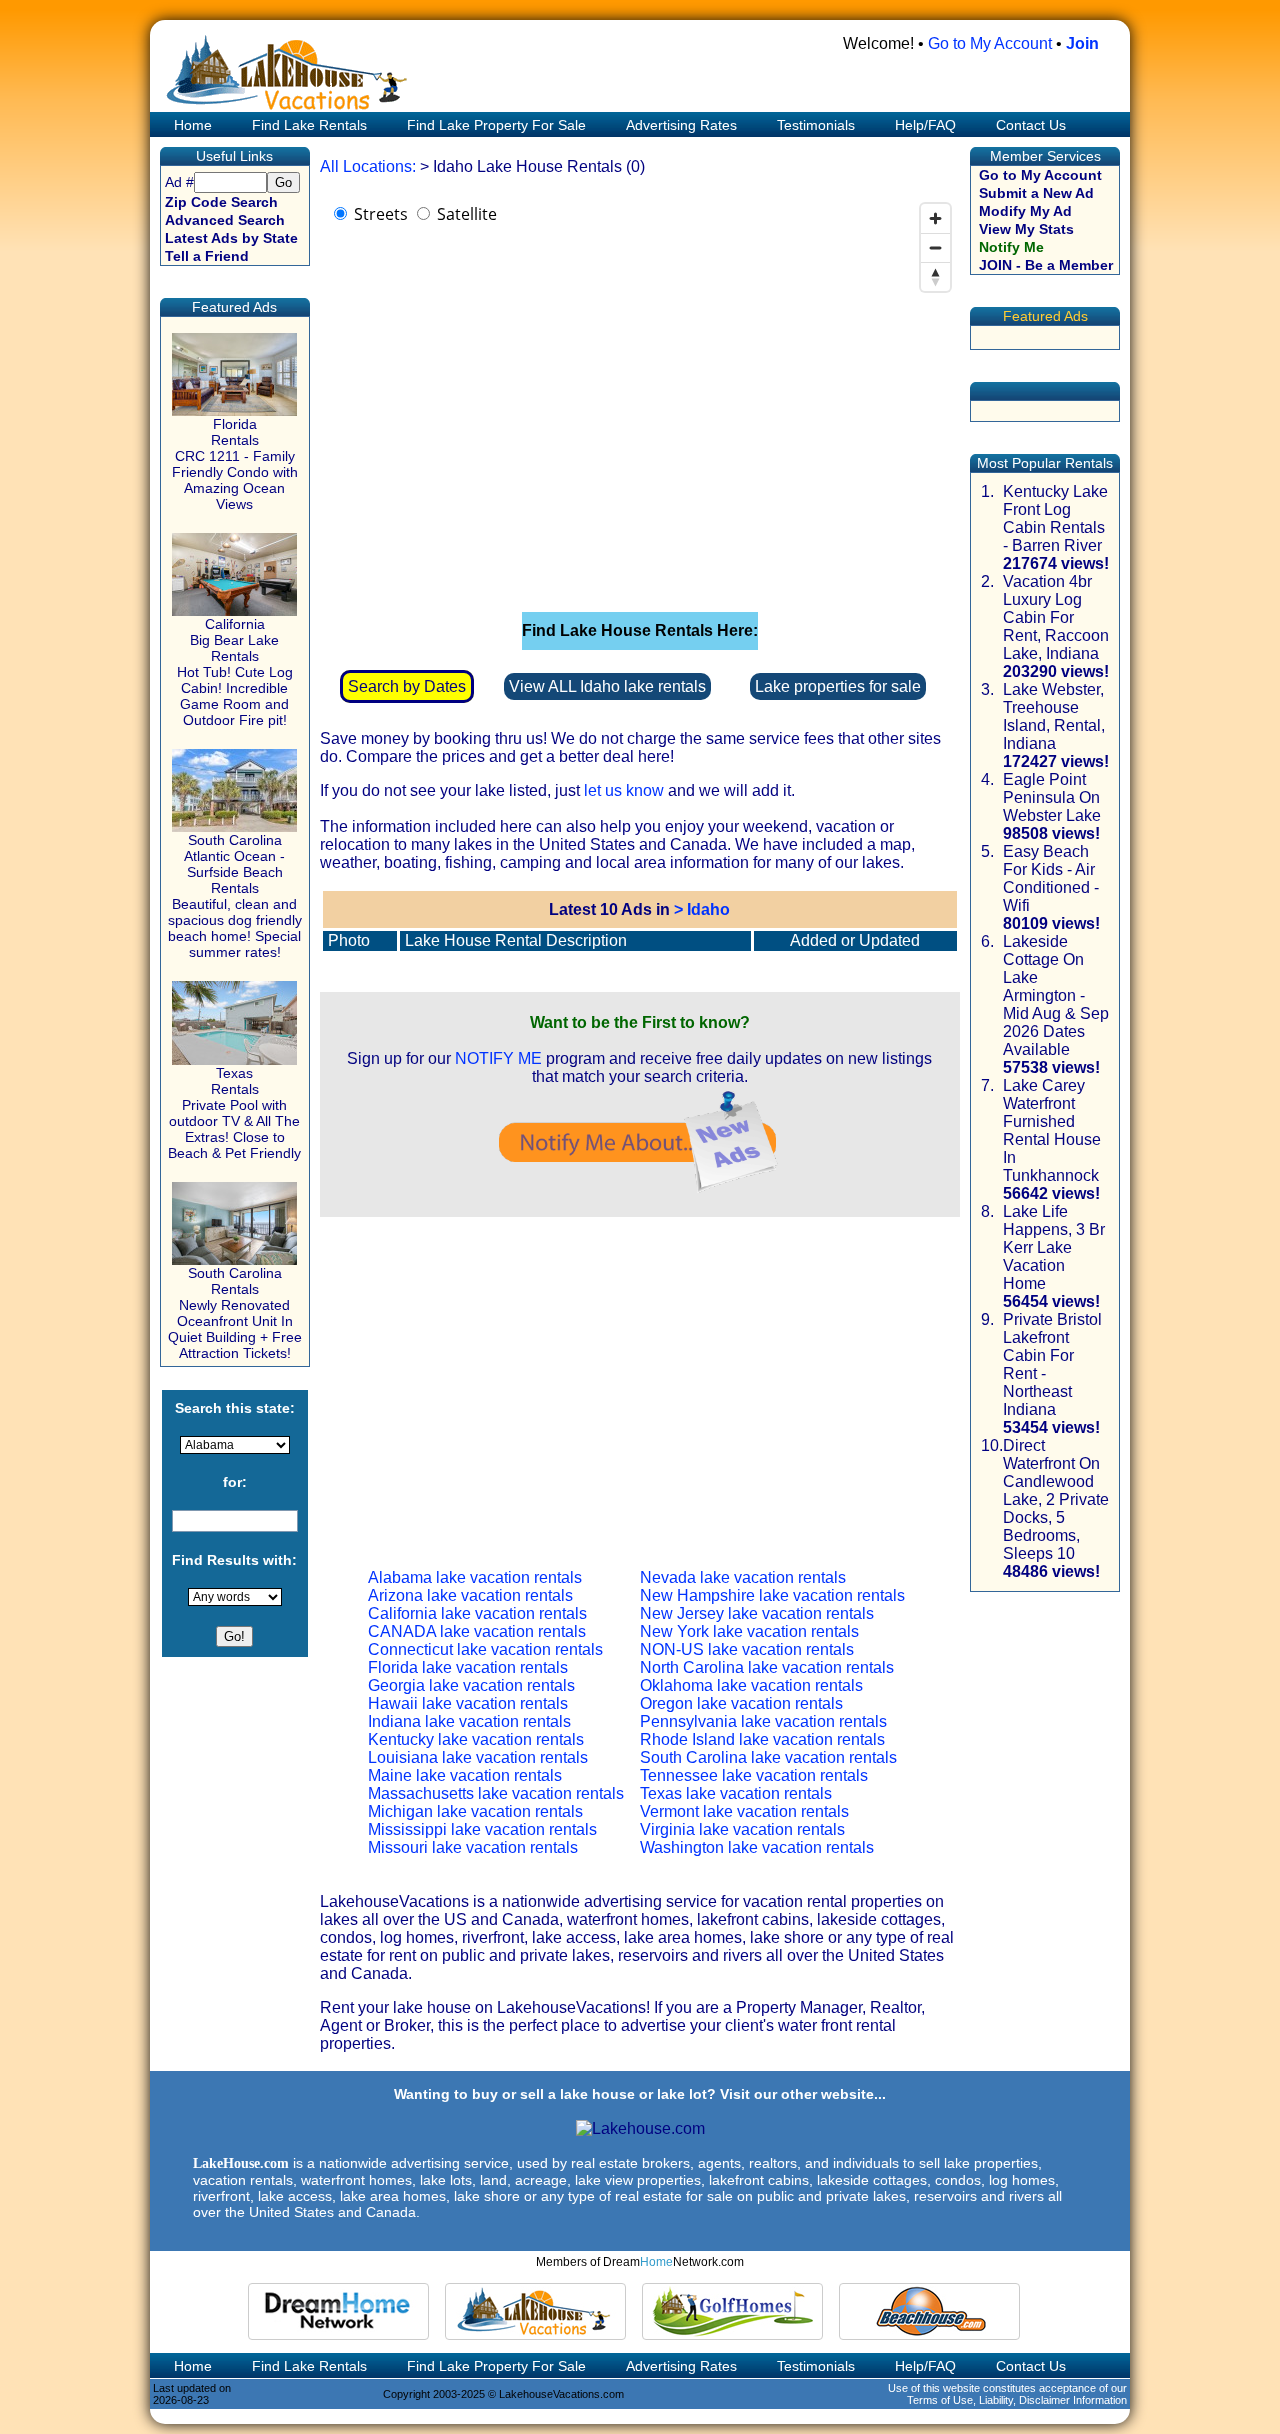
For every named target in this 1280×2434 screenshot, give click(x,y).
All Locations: (368, 166)
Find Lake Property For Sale (496, 125)
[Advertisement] (640, 1377)
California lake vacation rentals (477, 1613)
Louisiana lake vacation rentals (478, 1757)
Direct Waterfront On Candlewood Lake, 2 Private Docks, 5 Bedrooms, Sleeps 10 (1056, 1499)
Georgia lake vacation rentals (471, 1685)
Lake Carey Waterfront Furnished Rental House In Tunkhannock (1052, 1130)
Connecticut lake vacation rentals (485, 1649)
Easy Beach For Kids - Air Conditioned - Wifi (1051, 878)
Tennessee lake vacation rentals (754, 1775)
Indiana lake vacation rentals (469, 1721)
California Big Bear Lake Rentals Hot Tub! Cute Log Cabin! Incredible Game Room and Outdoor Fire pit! (235, 672)
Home (191, 125)
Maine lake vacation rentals (465, 1775)
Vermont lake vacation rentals (744, 1811)
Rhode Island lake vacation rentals (762, 1739)
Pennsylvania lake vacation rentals (763, 1721)
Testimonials (816, 125)
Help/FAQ (925, 125)
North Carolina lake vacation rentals (767, 1667)
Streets (381, 214)
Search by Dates (407, 686)
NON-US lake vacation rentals (747, 1649)
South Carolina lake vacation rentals (768, 1757)
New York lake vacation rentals (749, 1631)
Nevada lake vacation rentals (743, 1577)
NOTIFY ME (498, 1058)
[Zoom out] (935, 247)
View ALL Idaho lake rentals (607, 686)
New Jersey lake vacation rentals (757, 1613)
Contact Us (1031, 125)
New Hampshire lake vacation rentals (772, 1595)
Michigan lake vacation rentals (475, 1811)
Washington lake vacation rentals (757, 1847)
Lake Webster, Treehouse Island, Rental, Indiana (1054, 716)
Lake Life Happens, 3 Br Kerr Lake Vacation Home (1054, 1247)
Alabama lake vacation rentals (475, 1577)
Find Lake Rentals (309, 125)
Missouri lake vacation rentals (473, 1847)
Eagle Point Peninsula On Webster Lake (1052, 797)
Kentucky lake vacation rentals (476, 1739)
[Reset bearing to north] (935, 276)
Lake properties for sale (838, 686)
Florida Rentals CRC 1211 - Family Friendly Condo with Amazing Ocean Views (235, 464)
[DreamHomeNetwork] (338, 2311)
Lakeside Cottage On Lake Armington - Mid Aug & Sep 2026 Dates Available (1056, 995)
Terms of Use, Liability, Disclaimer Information (1017, 2400)
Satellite (467, 214)
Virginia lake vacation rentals (742, 1829)
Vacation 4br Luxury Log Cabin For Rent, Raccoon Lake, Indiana (1056, 617)
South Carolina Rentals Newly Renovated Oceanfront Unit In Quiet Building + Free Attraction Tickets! (235, 1313)
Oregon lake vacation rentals (741, 1703)
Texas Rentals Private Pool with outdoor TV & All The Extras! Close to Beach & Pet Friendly (234, 1113)
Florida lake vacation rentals (468, 1667)
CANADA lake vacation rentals (477, 1631)
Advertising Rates (681, 125)
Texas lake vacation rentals (736, 1793)
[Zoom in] (935, 218)
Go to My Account (990, 43)
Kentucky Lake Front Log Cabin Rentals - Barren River (1055, 518)
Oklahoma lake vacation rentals (751, 1685)
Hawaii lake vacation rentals (468, 1703)
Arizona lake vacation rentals (470, 1595)
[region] (640, 394)
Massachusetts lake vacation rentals (496, 1793)
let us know (624, 790)
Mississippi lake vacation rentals (482, 1829)
